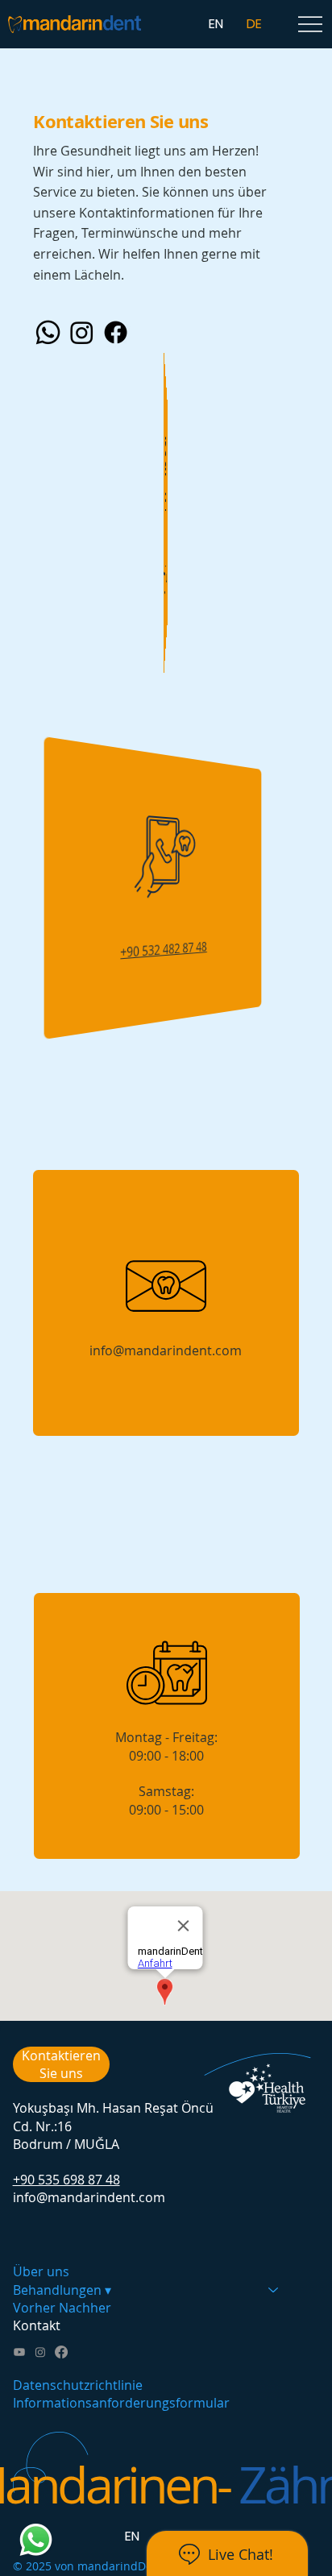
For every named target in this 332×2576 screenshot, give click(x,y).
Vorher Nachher (62, 2308)
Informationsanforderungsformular (121, 2403)
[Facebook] (116, 332)
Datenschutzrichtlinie (78, 2385)
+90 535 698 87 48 (66, 2180)
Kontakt (37, 2325)
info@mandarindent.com (166, 1350)
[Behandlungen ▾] (274, 2290)
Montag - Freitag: (166, 1737)
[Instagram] (82, 332)
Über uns (41, 2271)
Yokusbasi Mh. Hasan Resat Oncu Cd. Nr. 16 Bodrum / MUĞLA (166, 576)
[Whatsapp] (48, 332)
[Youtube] (19, 2352)
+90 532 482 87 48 (164, 950)
